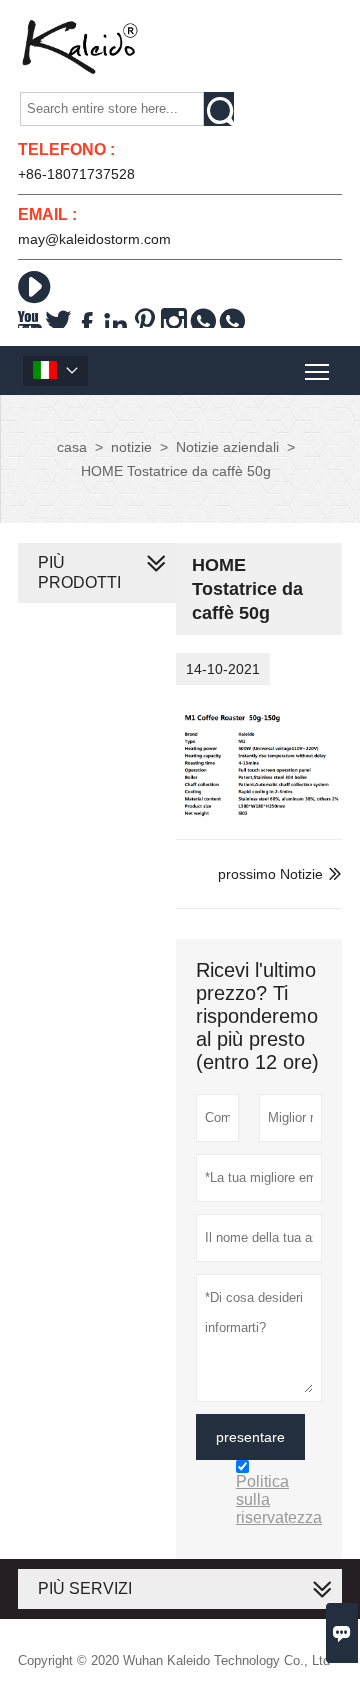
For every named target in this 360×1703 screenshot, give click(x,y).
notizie (131, 447)
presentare (250, 1437)
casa (72, 447)
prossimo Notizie (270, 874)
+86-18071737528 (76, 174)
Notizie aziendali (227, 447)
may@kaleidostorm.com (94, 239)
